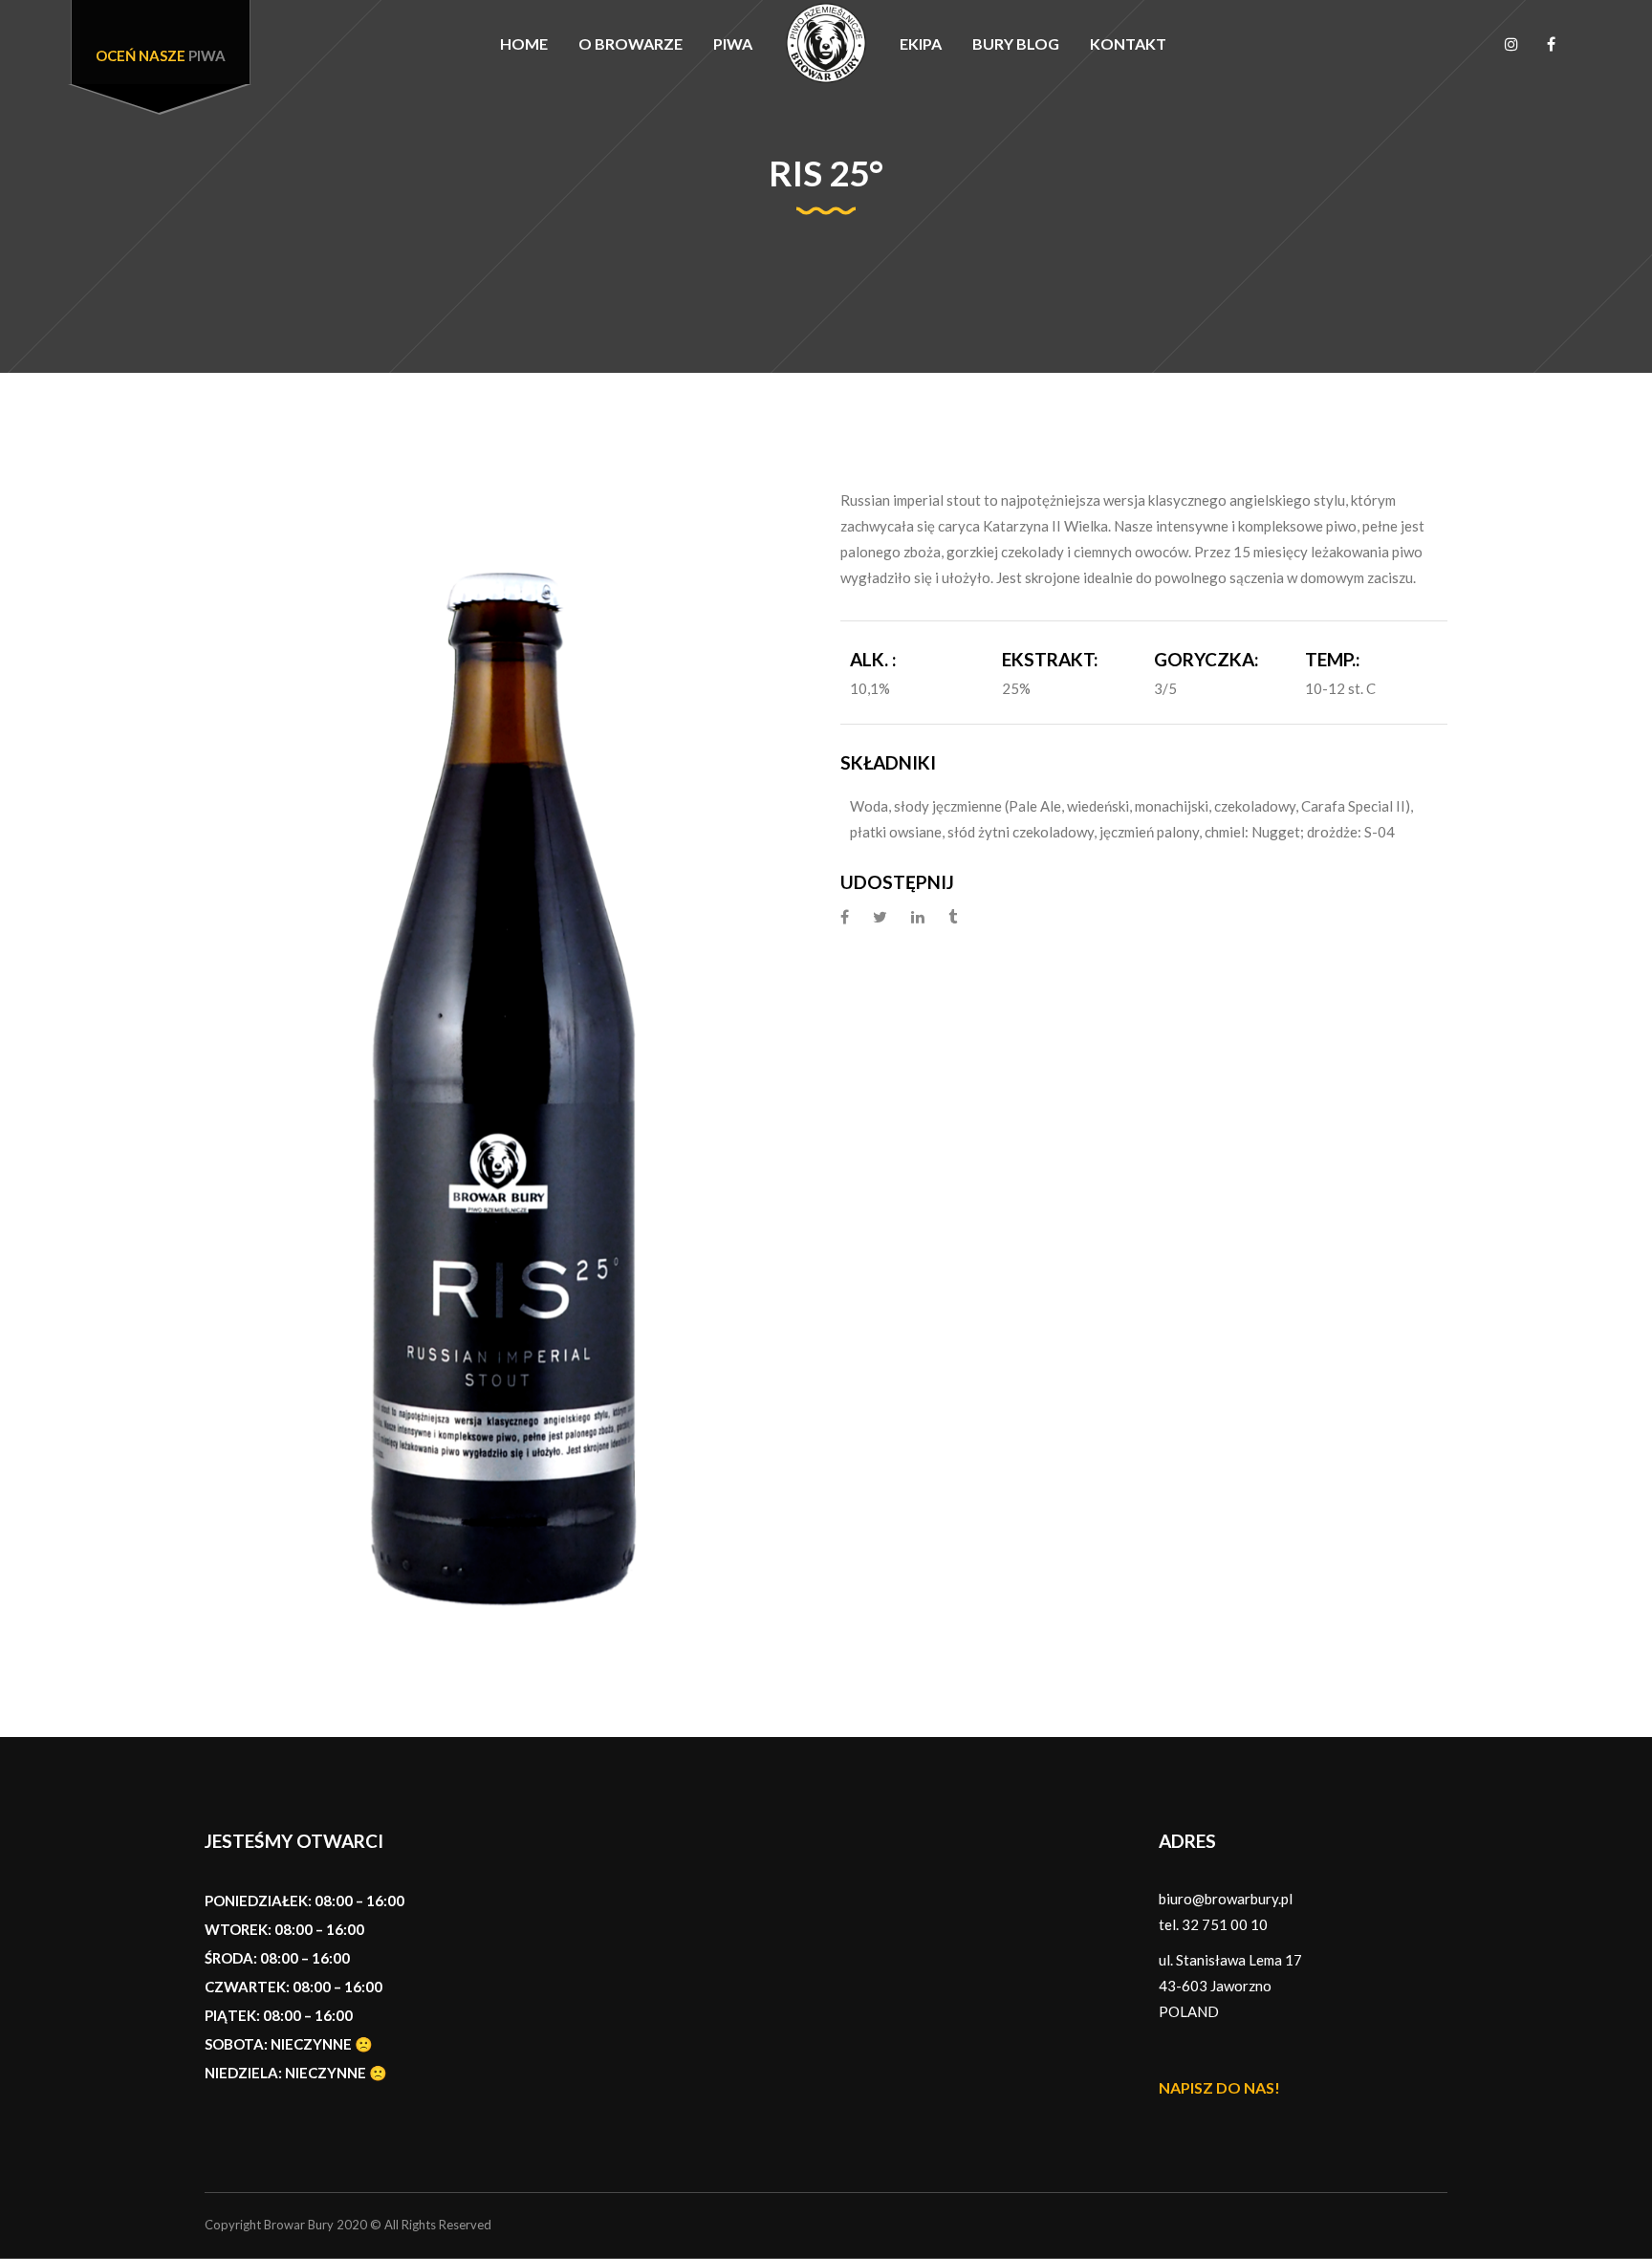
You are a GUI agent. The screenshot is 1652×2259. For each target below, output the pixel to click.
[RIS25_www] (508, 1055)
